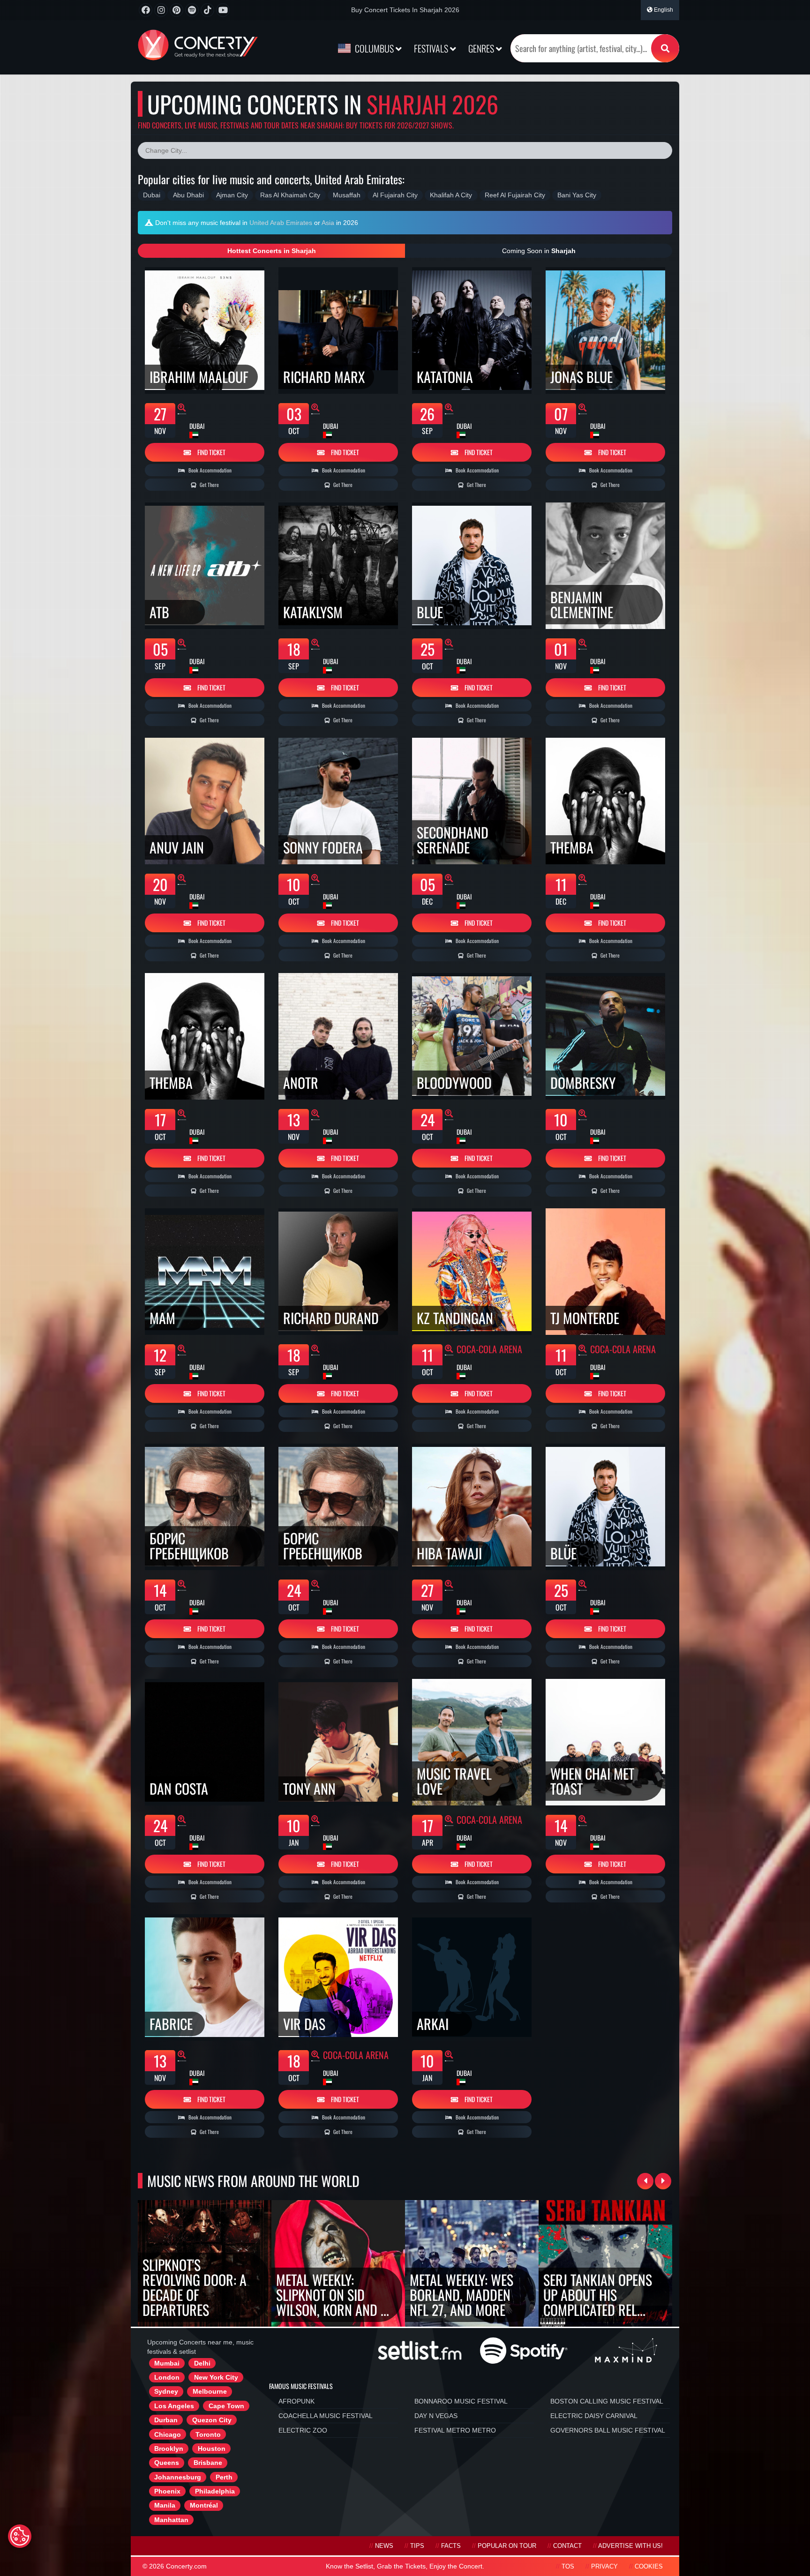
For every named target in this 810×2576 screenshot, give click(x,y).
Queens (167, 2463)
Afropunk (296, 2401)
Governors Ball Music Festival (608, 2430)
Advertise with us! (630, 2546)
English (663, 10)
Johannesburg (178, 2477)
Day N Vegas (436, 2416)
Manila (165, 2505)
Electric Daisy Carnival (594, 2416)
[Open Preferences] (20, 2536)
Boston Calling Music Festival (607, 2401)
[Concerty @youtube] (223, 10)
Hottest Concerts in (272, 251)
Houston (212, 2449)
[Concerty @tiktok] (207, 10)
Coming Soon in (539, 251)
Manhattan (171, 2520)
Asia (328, 223)
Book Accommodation (209, 470)
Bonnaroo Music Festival (461, 2401)
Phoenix (167, 2491)
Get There (209, 485)
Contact (567, 2546)
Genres (482, 48)
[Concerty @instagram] (161, 10)
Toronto (208, 2434)
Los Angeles (174, 2406)
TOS (568, 2567)
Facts (451, 2546)
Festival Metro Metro (455, 2430)
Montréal (204, 2505)
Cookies (649, 2567)
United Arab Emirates (281, 223)
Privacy (604, 2567)
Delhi (202, 2363)
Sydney (166, 2391)
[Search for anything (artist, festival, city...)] (665, 48)
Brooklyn (169, 2449)
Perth (224, 2477)
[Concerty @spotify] (192, 10)
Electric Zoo (303, 2430)
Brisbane (208, 2463)
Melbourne (210, 2391)
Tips (417, 2546)
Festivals (432, 48)
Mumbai (167, 2363)
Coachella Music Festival (326, 2416)
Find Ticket (211, 452)
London (167, 2377)
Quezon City (212, 2420)
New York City (216, 2377)
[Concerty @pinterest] (176, 10)
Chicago (168, 2434)
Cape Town (226, 2406)
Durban (166, 2420)
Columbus (374, 48)
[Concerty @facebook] (146, 10)
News (384, 2546)
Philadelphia (215, 2491)
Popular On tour (507, 2546)
